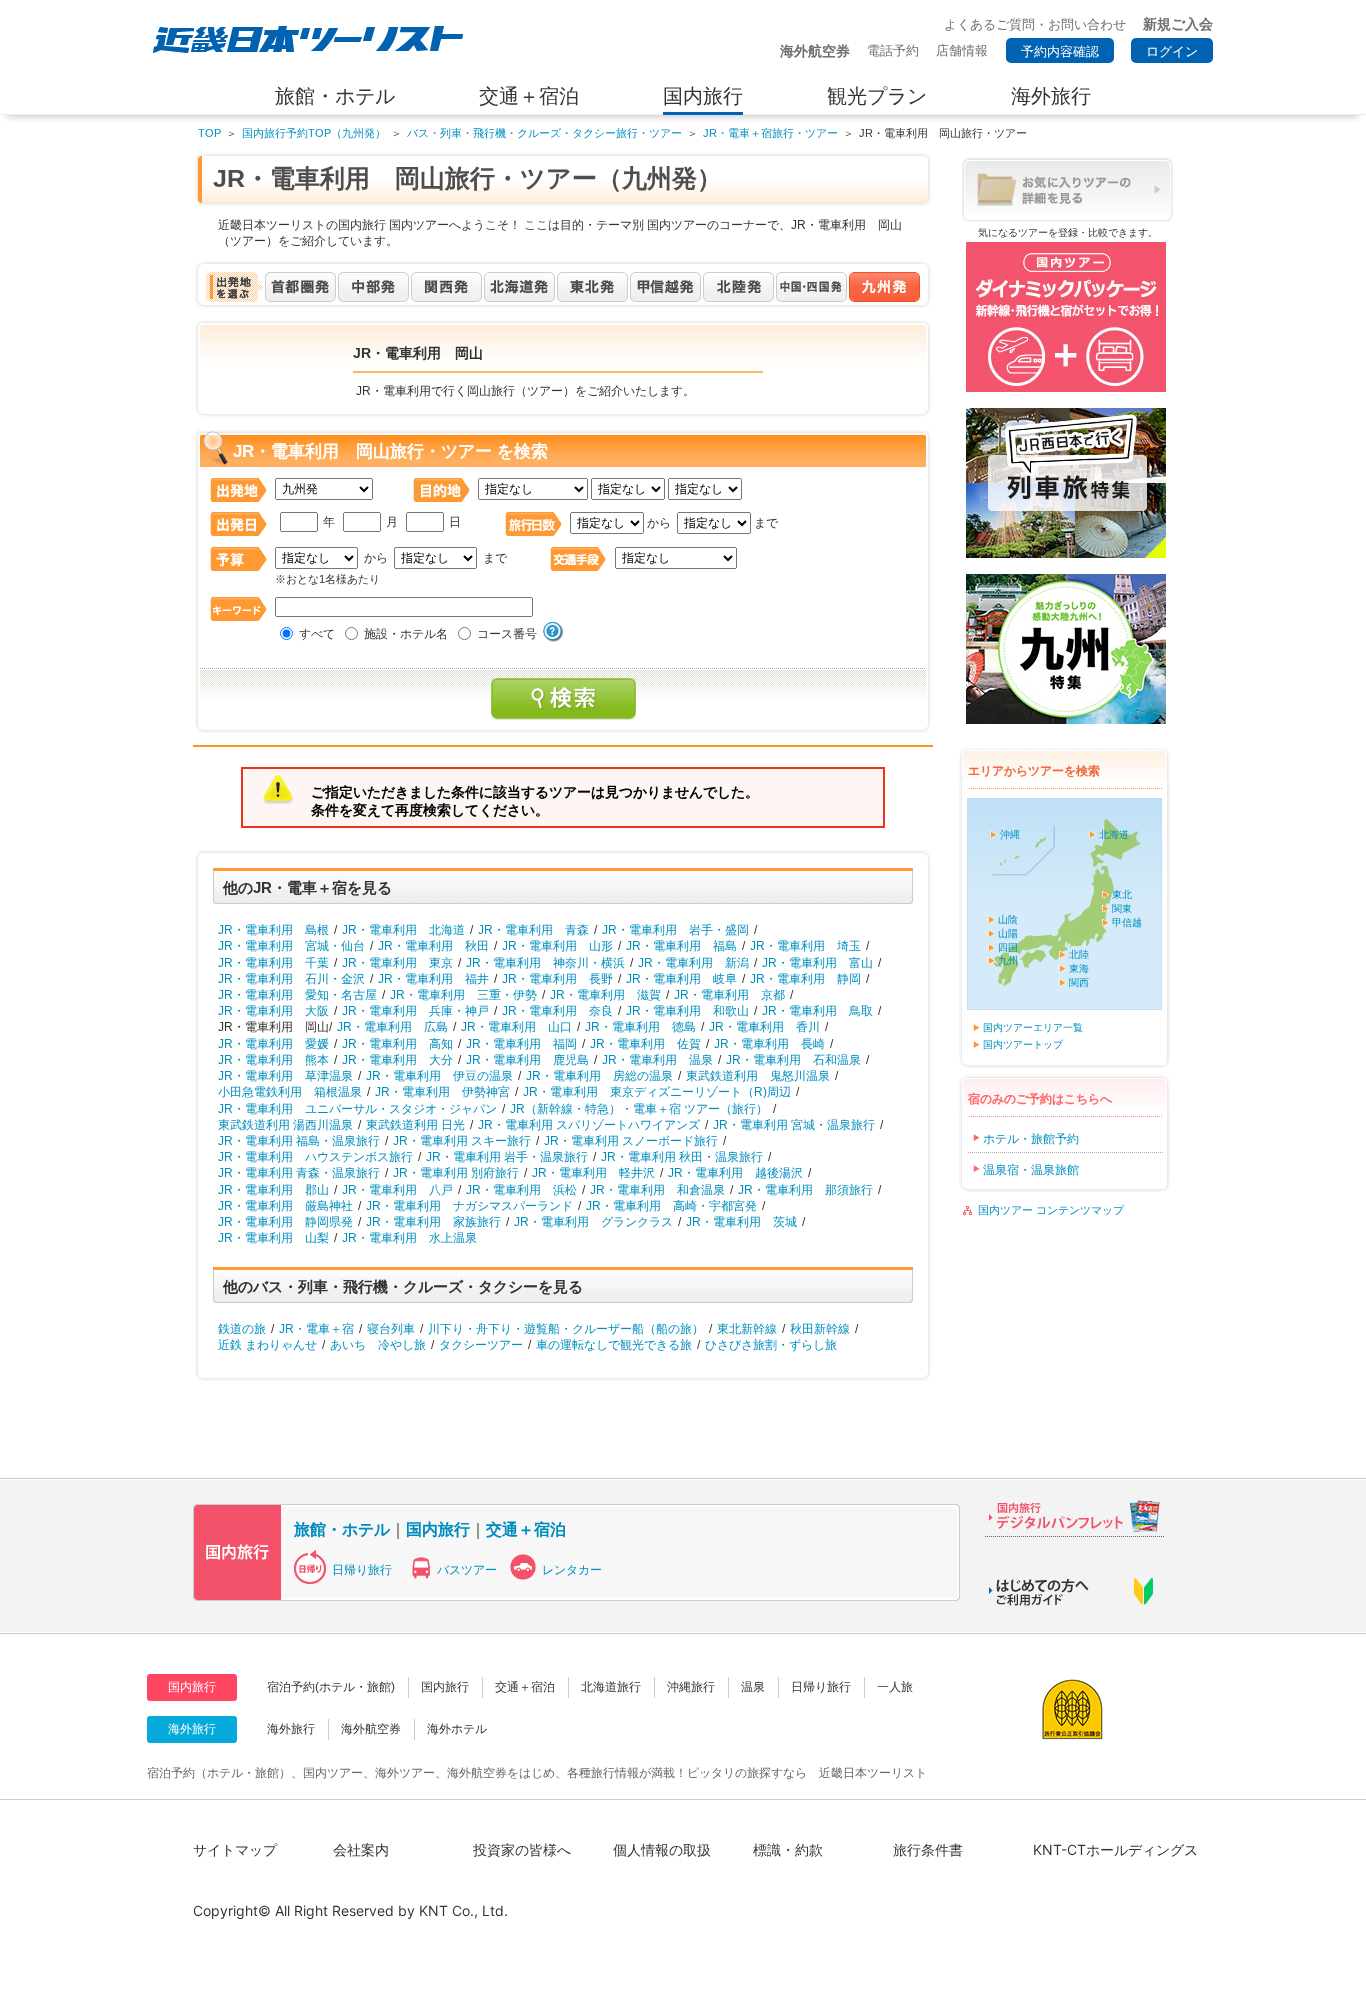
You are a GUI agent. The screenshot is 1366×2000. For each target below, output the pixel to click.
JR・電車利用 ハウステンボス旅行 (315, 1157)
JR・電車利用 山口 (516, 1027)
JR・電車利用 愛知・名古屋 (297, 995)
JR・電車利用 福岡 (521, 1044)
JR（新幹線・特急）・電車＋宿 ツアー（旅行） (639, 1109)
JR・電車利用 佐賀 (645, 1044)
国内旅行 (438, 1529)
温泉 (753, 1687)
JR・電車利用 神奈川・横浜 (545, 963)
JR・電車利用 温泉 (657, 1060)
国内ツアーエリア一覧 (1033, 1027)
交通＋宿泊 (526, 1529)
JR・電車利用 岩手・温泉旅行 (507, 1157)
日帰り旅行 (362, 1570)
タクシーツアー (481, 1345)
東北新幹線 (747, 1329)
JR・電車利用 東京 (397, 963)
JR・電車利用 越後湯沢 (735, 1173)
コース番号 (507, 634)
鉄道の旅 (242, 1329)
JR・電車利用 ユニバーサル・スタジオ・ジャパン (357, 1109)
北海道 (1114, 834)
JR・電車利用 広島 (392, 1027)
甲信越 (1127, 922)
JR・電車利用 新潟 (693, 963)
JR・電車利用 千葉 (273, 963)
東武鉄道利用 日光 (415, 1125)
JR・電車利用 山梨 (273, 1238)
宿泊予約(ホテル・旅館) (331, 1687)
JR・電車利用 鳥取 (817, 1011)
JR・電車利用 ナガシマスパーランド (469, 1206)
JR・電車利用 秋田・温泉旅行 (682, 1157)
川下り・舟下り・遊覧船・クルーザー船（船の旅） (566, 1329)
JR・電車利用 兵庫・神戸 (415, 1011)
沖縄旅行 (691, 1687)
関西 (1079, 982)
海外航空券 (371, 1729)
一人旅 (895, 1687)
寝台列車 (391, 1329)
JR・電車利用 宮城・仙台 (291, 946)
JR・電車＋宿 (316, 1329)
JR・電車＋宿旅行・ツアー (770, 133)
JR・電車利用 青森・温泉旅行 (299, 1173)
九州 (1008, 960)
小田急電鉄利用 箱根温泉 (290, 1092)
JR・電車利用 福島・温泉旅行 (299, 1141)
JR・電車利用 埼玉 (805, 946)
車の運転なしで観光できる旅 (614, 1345)
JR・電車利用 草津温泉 (285, 1076)
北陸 (1079, 954)
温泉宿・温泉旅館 (1031, 1170)
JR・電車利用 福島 (681, 946)
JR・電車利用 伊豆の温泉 (439, 1076)
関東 (1122, 908)
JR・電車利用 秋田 (433, 946)
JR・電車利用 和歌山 (687, 1011)
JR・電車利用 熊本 (273, 1060)
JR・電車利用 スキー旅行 (462, 1141)
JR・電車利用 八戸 (397, 1190)
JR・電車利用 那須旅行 (805, 1190)
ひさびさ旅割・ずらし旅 (771, 1345)
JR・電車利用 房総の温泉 (599, 1076)
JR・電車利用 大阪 (273, 1011)
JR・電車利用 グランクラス (593, 1222)
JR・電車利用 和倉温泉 (657, 1190)
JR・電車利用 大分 (397, 1060)
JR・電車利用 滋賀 (605, 995)
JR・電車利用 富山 (817, 963)
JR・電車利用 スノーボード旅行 (631, 1141)
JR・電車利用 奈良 (557, 1011)
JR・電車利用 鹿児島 (527, 1060)
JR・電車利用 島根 (273, 930)
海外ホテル (457, 1729)
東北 (1122, 894)
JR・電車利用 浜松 (521, 1190)
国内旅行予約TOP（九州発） (314, 133)
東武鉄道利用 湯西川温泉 (285, 1125)
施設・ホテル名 (406, 634)
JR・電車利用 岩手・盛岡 (675, 930)
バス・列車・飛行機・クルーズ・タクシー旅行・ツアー (544, 133)
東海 (1079, 968)
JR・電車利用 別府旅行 (456, 1173)
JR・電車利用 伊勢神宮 (442, 1092)
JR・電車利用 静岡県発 (285, 1222)
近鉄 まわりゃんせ (267, 1345)
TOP (209, 133)
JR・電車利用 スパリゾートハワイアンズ (589, 1125)
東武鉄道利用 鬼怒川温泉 (758, 1076)
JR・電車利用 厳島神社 (285, 1206)
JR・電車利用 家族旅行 (433, 1222)
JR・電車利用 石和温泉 (793, 1060)
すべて (317, 634)
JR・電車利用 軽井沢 (593, 1173)
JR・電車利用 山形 (557, 946)
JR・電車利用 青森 (533, 930)
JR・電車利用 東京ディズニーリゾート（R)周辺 (657, 1092)
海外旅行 (291, 1729)
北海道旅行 (611, 1687)
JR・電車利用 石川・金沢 (291, 979)
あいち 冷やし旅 (378, 1345)
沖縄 (1010, 834)
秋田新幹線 (820, 1329)
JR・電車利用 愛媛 (273, 1044)
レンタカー (572, 1570)
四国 (1008, 947)
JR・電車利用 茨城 (741, 1222)
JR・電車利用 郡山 (273, 1190)
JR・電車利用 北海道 (403, 930)
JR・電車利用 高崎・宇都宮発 (671, 1206)
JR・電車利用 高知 (397, 1044)
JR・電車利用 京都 (729, 995)
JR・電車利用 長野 (557, 979)
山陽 (1008, 933)
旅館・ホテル (342, 1529)
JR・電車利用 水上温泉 (409, 1238)
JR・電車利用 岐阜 (681, 979)
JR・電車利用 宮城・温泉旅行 (794, 1125)
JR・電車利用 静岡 (805, 979)
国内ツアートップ (1023, 1044)
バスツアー (467, 1570)
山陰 (1008, 919)
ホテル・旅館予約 (1031, 1139)
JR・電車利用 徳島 (640, 1027)
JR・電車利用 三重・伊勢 (463, 995)
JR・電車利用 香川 (764, 1027)
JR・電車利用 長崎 (769, 1044)
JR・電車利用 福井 (433, 979)
